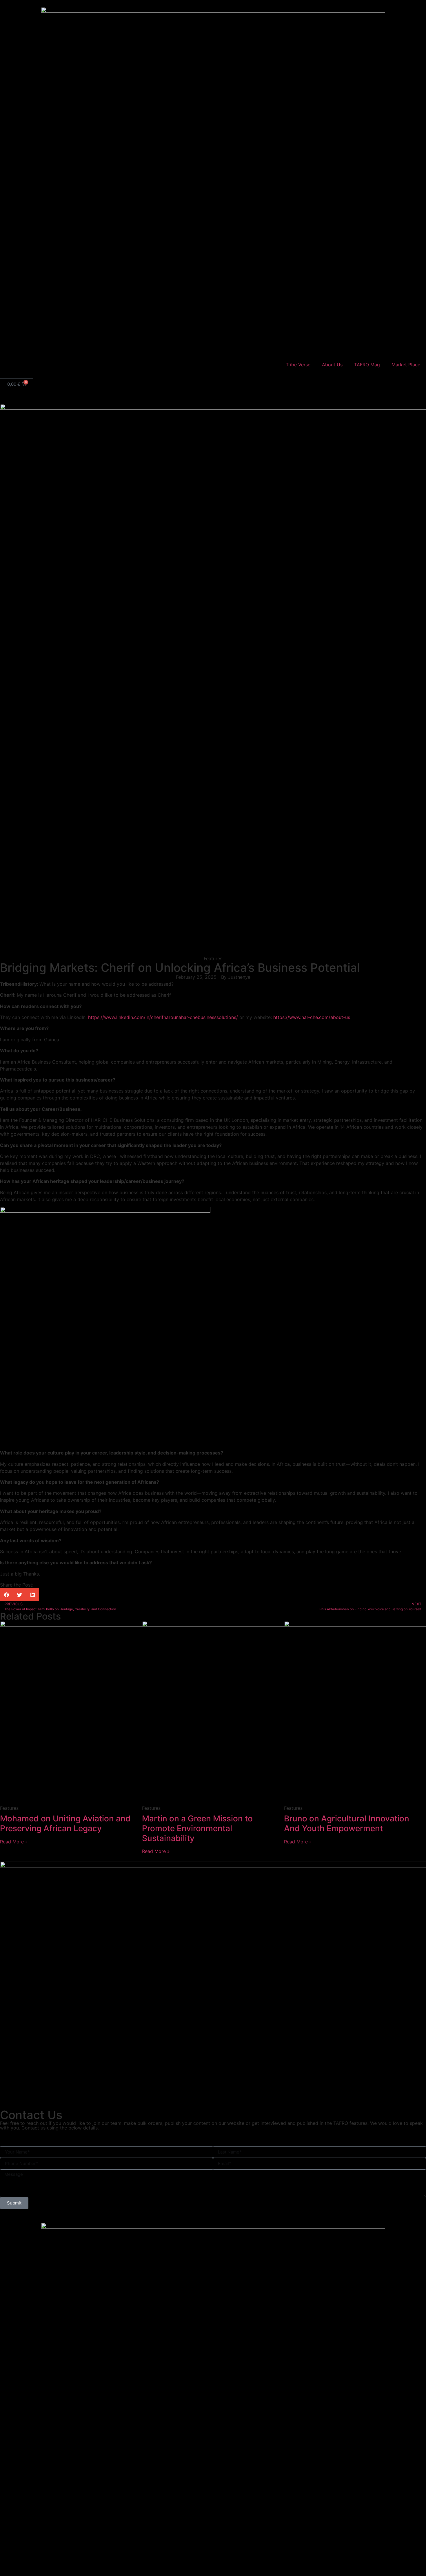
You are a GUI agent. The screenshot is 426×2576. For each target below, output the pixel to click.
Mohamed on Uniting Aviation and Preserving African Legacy (65, 1823)
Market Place (406, 365)
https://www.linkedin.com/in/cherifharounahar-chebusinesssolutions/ (163, 1017)
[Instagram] (71, 2137)
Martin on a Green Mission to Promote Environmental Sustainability (197, 1828)
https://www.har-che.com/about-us (312, 1017)
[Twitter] (23, 2137)
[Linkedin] (55, 2137)
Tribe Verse (298, 365)
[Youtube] (39, 2137)
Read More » (14, 1842)
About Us (332, 365)
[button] (7, 1595)
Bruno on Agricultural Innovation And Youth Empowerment (347, 1823)
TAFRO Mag (367, 365)
